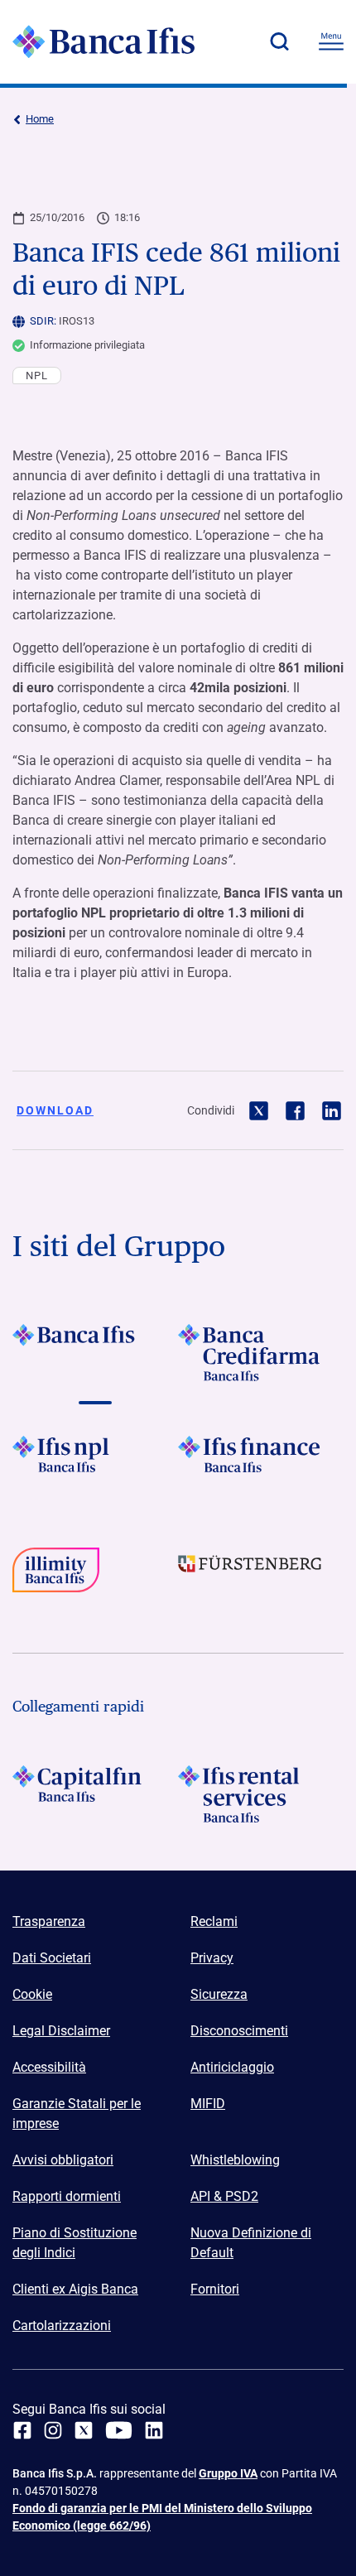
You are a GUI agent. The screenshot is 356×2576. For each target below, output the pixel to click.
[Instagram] (53, 2430)
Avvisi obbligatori (63, 2160)
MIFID (208, 2104)
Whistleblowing (235, 2160)
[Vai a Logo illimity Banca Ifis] (95, 1576)
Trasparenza (49, 1921)
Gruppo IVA (228, 2473)
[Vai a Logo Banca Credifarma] (261, 1353)
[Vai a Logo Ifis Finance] (261, 1464)
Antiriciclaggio (232, 2067)
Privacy (212, 1958)
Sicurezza (219, 1994)
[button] (279, 41)
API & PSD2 (224, 2196)
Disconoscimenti (239, 2031)
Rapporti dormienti (67, 2196)
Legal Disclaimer (61, 2031)
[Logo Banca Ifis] (103, 41)
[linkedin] (154, 2430)
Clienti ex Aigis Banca (75, 2289)
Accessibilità (49, 2067)
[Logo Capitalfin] (95, 1794)
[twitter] (84, 2430)
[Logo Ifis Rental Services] (261, 1794)
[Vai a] (95, 1464)
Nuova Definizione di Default (251, 2243)
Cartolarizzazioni (62, 2326)
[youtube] (119, 2430)
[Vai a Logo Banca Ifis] (95, 1353)
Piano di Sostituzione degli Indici (75, 2243)
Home (40, 119)
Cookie (32, 1994)
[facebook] (22, 2430)
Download (55, 1110)
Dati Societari (52, 1958)
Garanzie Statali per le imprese (77, 2114)
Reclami (214, 1921)
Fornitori (215, 2289)
